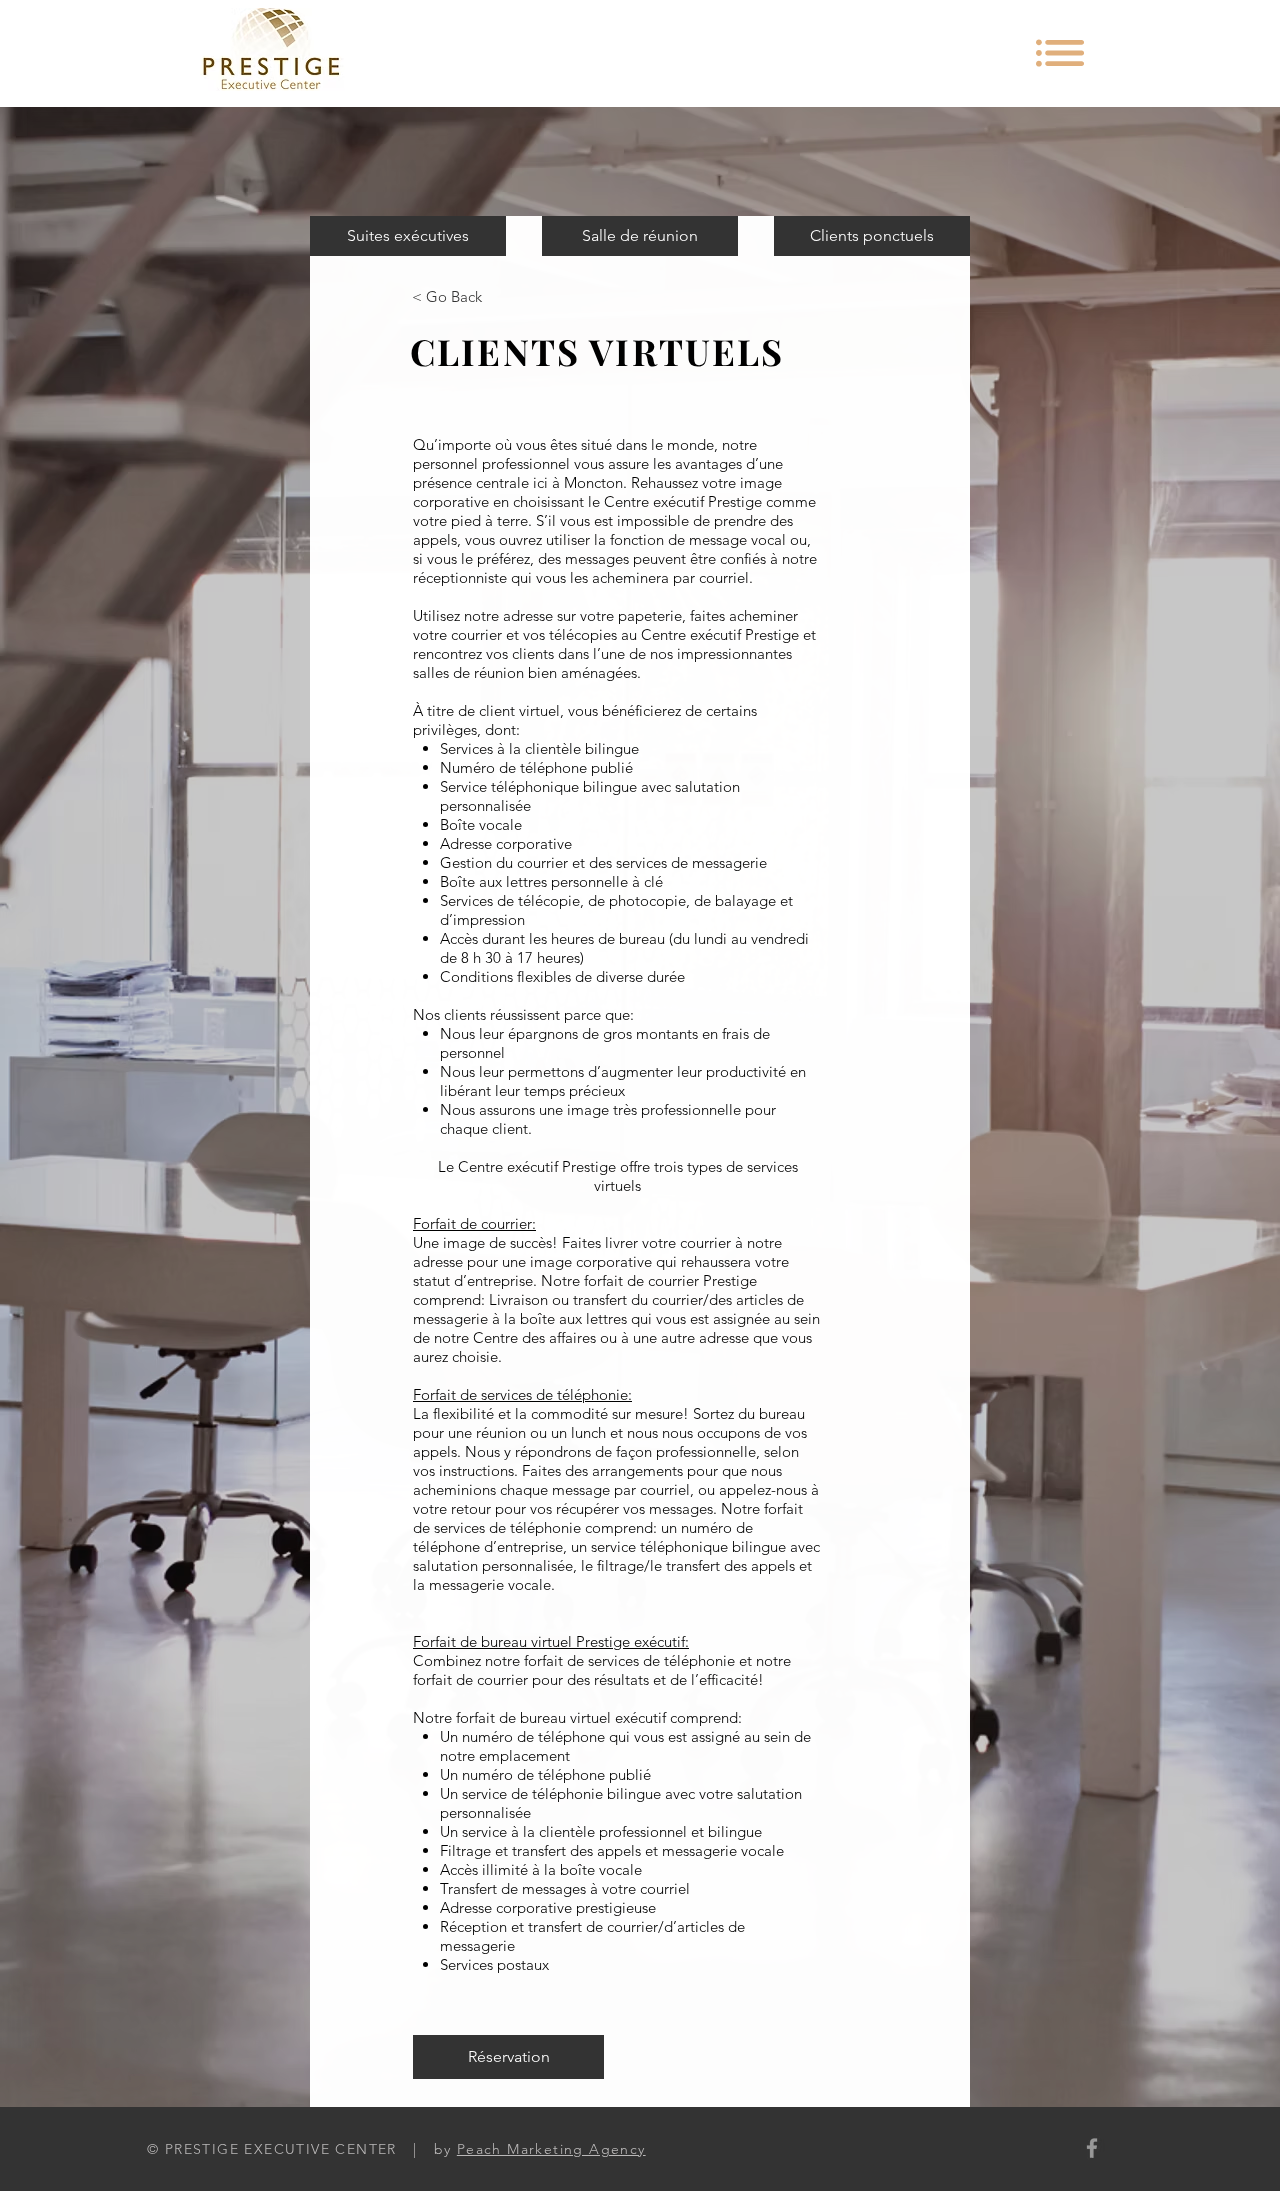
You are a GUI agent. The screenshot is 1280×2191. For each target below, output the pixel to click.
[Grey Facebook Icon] (1092, 2148)
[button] (1060, 53)
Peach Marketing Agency (551, 2149)
